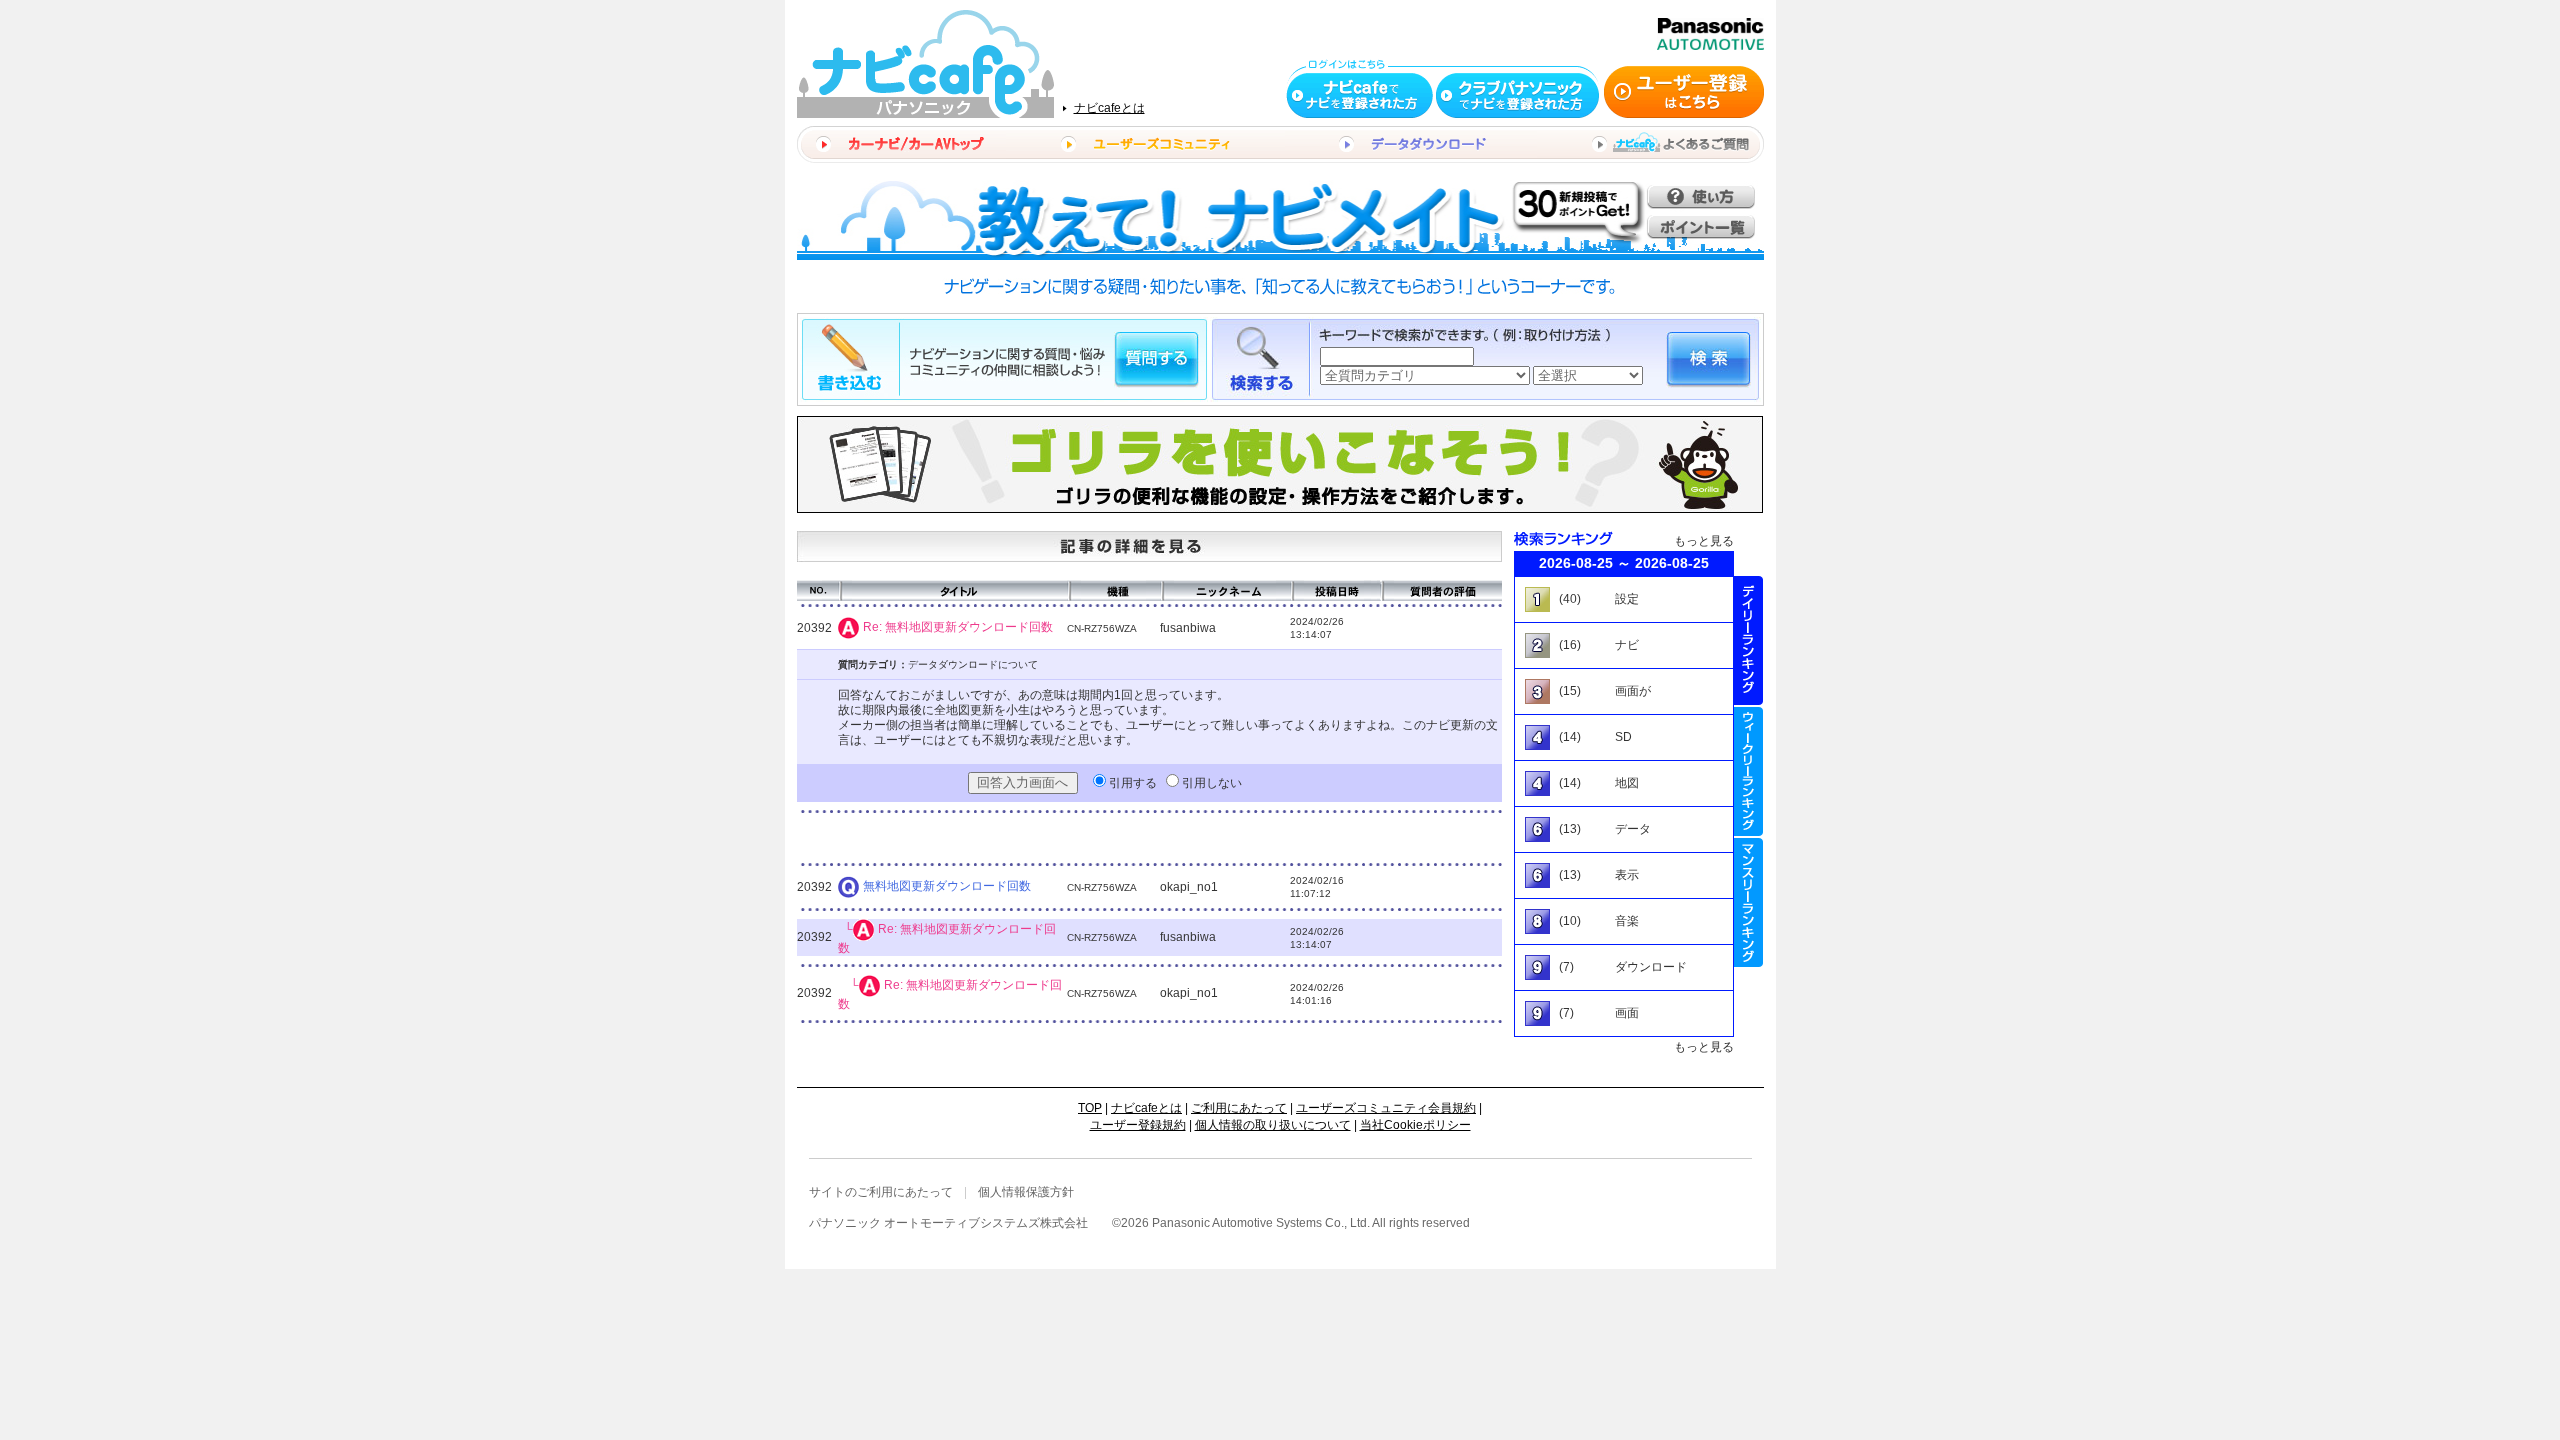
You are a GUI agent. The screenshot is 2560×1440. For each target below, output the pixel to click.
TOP (1090, 1108)
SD (1623, 737)
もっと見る (1704, 541)
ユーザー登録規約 (1138, 1125)
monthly (1748, 902)
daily (1748, 640)
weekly (1748, 771)
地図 (1627, 783)
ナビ (1627, 645)
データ (1633, 829)
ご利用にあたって (1239, 1108)
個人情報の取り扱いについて (1273, 1125)
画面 (1627, 1013)
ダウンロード (1651, 967)
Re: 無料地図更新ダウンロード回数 (958, 627)
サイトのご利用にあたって (881, 1192)
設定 (1627, 599)
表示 (1627, 875)
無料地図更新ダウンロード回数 (947, 886)
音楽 (1627, 921)
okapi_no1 (1189, 887)
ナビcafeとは (1109, 108)
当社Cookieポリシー (1415, 1125)
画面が (1633, 691)
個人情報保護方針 (1026, 1192)
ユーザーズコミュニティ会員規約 (1386, 1108)
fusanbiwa (1188, 628)
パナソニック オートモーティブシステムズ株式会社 (948, 1223)
